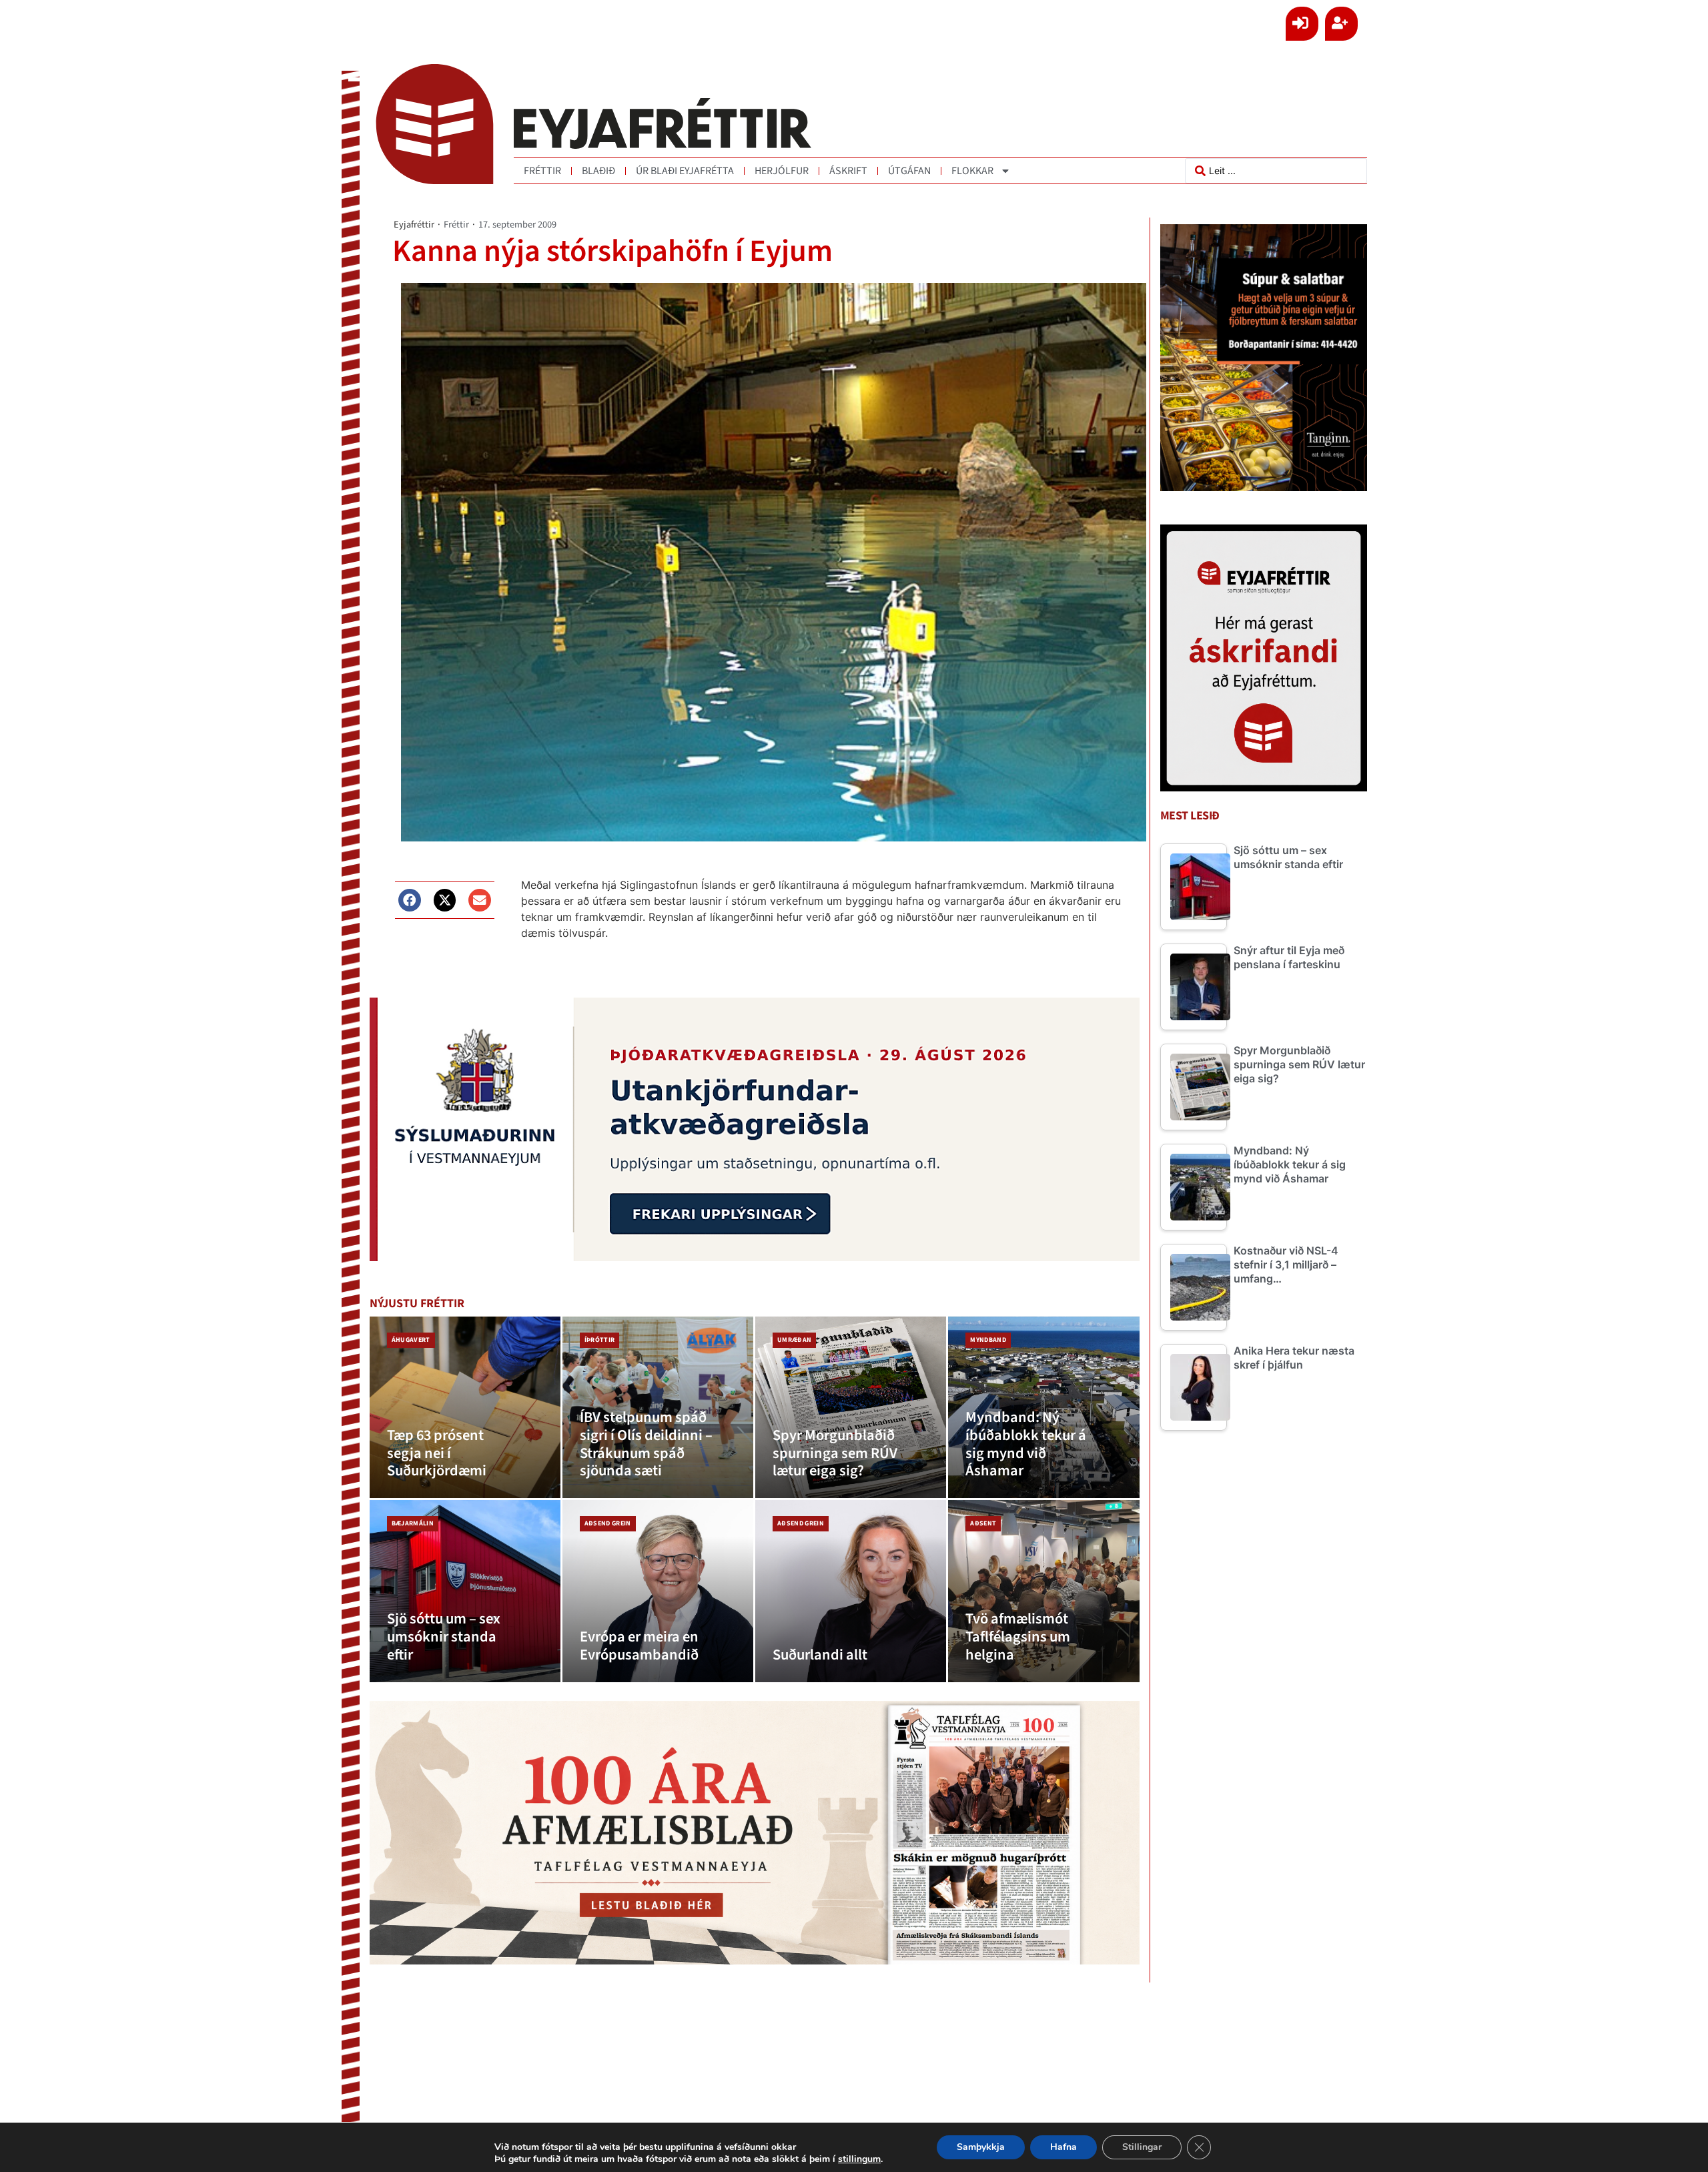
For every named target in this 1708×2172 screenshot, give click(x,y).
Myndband (988, 1340)
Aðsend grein (608, 1523)
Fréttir (542, 171)
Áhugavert (411, 1340)
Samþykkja (981, 2147)
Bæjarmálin (413, 1523)
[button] (410, 900)
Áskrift (848, 171)
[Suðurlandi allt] (851, 1591)
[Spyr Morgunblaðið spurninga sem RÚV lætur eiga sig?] (851, 1408)
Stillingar (1142, 2147)
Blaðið (598, 171)
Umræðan (794, 1340)
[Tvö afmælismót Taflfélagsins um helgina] (1043, 1591)
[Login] (1302, 24)
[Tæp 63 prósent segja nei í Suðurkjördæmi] (465, 1408)
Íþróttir (600, 1340)
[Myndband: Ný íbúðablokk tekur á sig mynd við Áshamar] (1043, 1408)
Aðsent (983, 1523)
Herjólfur (782, 171)
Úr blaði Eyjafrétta (685, 171)
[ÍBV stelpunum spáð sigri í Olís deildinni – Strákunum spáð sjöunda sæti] (658, 1408)
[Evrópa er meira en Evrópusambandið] (658, 1591)
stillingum (859, 2159)
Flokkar (972, 171)
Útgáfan (909, 171)
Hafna (1063, 2147)
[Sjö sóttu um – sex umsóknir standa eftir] (465, 1591)
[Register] (1341, 24)
